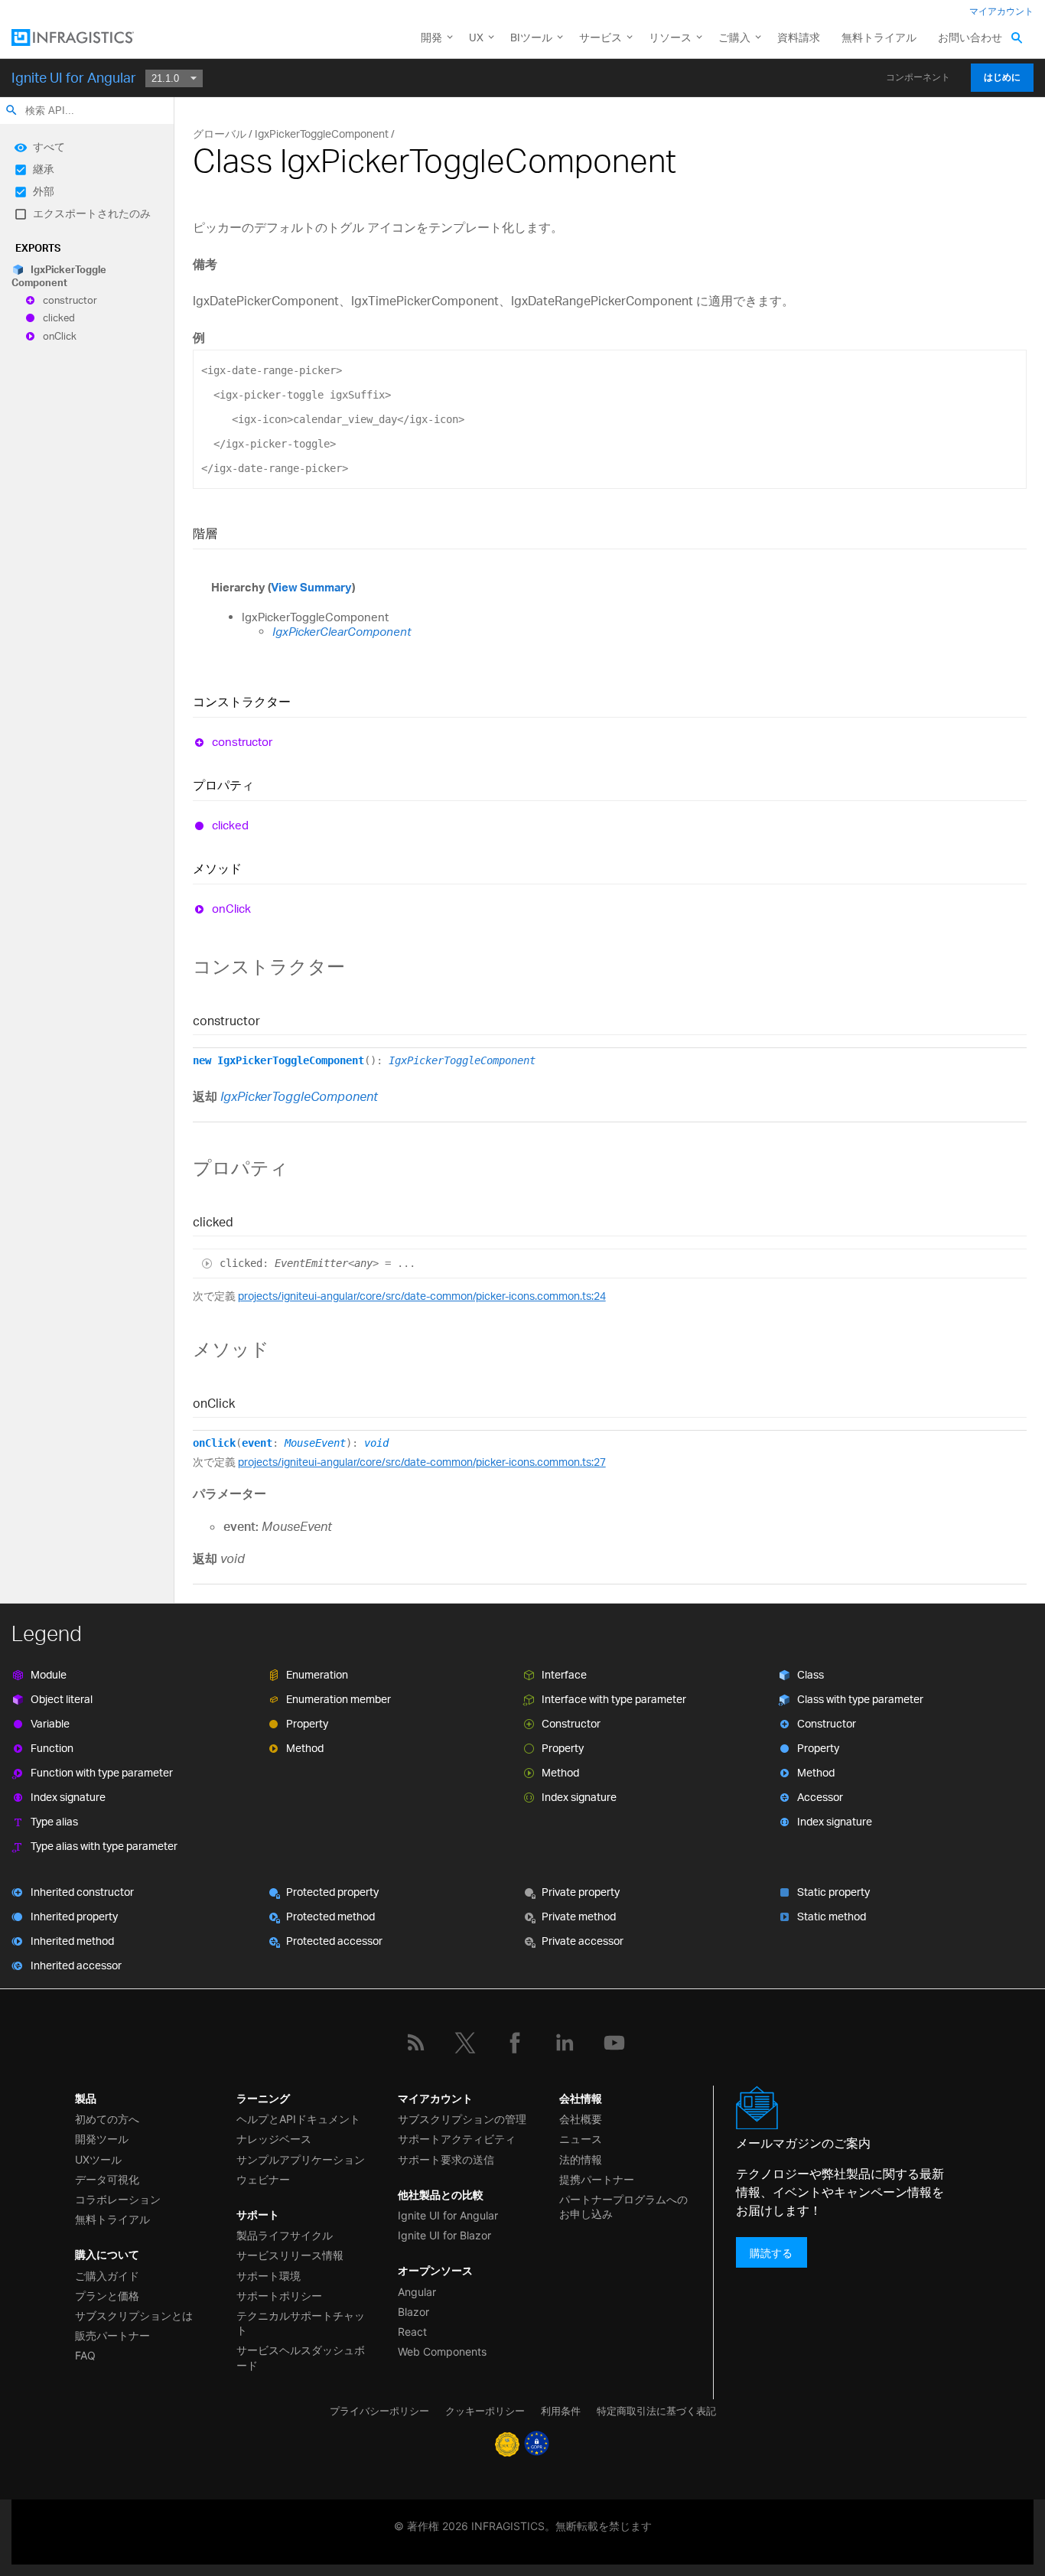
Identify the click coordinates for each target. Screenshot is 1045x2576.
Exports (38, 248)
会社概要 (581, 2119)
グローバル (220, 134)
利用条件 (561, 2411)
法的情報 (581, 2159)
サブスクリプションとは (134, 2315)
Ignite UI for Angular (74, 77)
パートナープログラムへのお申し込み (623, 2206)
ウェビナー (263, 2179)
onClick (60, 336)
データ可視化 (107, 2179)
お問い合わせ (970, 37)
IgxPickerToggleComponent (59, 276)
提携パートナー (597, 2179)
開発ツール (102, 2139)
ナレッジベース (274, 2139)
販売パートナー (112, 2335)
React (412, 2332)
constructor (70, 300)
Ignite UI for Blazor (444, 2235)
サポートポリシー (279, 2296)
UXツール (98, 2159)
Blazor (413, 2312)
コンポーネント (918, 77)
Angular (417, 2292)
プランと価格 (107, 2296)
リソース (670, 37)
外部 (44, 191)
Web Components (442, 2351)
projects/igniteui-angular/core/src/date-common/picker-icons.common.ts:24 (422, 1296)
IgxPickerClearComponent (342, 632)
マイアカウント (1001, 11)
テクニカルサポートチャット (301, 2323)
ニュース (581, 2139)
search (11, 110)
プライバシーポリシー (379, 2411)
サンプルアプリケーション (301, 2159)
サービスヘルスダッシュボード (301, 2357)
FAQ (85, 2355)
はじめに (1002, 77)
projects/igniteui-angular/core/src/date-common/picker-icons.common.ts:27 (422, 1462)
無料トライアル (879, 37)
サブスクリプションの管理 (462, 2119)
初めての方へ (107, 2119)
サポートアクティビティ (457, 2139)
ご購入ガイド (107, 2276)
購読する (771, 2252)
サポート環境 (269, 2276)
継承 (44, 169)
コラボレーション (118, 2199)
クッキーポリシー (485, 2411)
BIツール (531, 37)
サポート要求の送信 (446, 2159)
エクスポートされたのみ (92, 213)
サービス (601, 37)
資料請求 (799, 37)
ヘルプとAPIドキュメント (298, 2119)
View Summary (311, 587)
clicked (59, 318)
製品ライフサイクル (285, 2235)
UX (476, 37)
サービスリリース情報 (290, 2255)
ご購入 (734, 37)
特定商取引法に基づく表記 (656, 2411)
